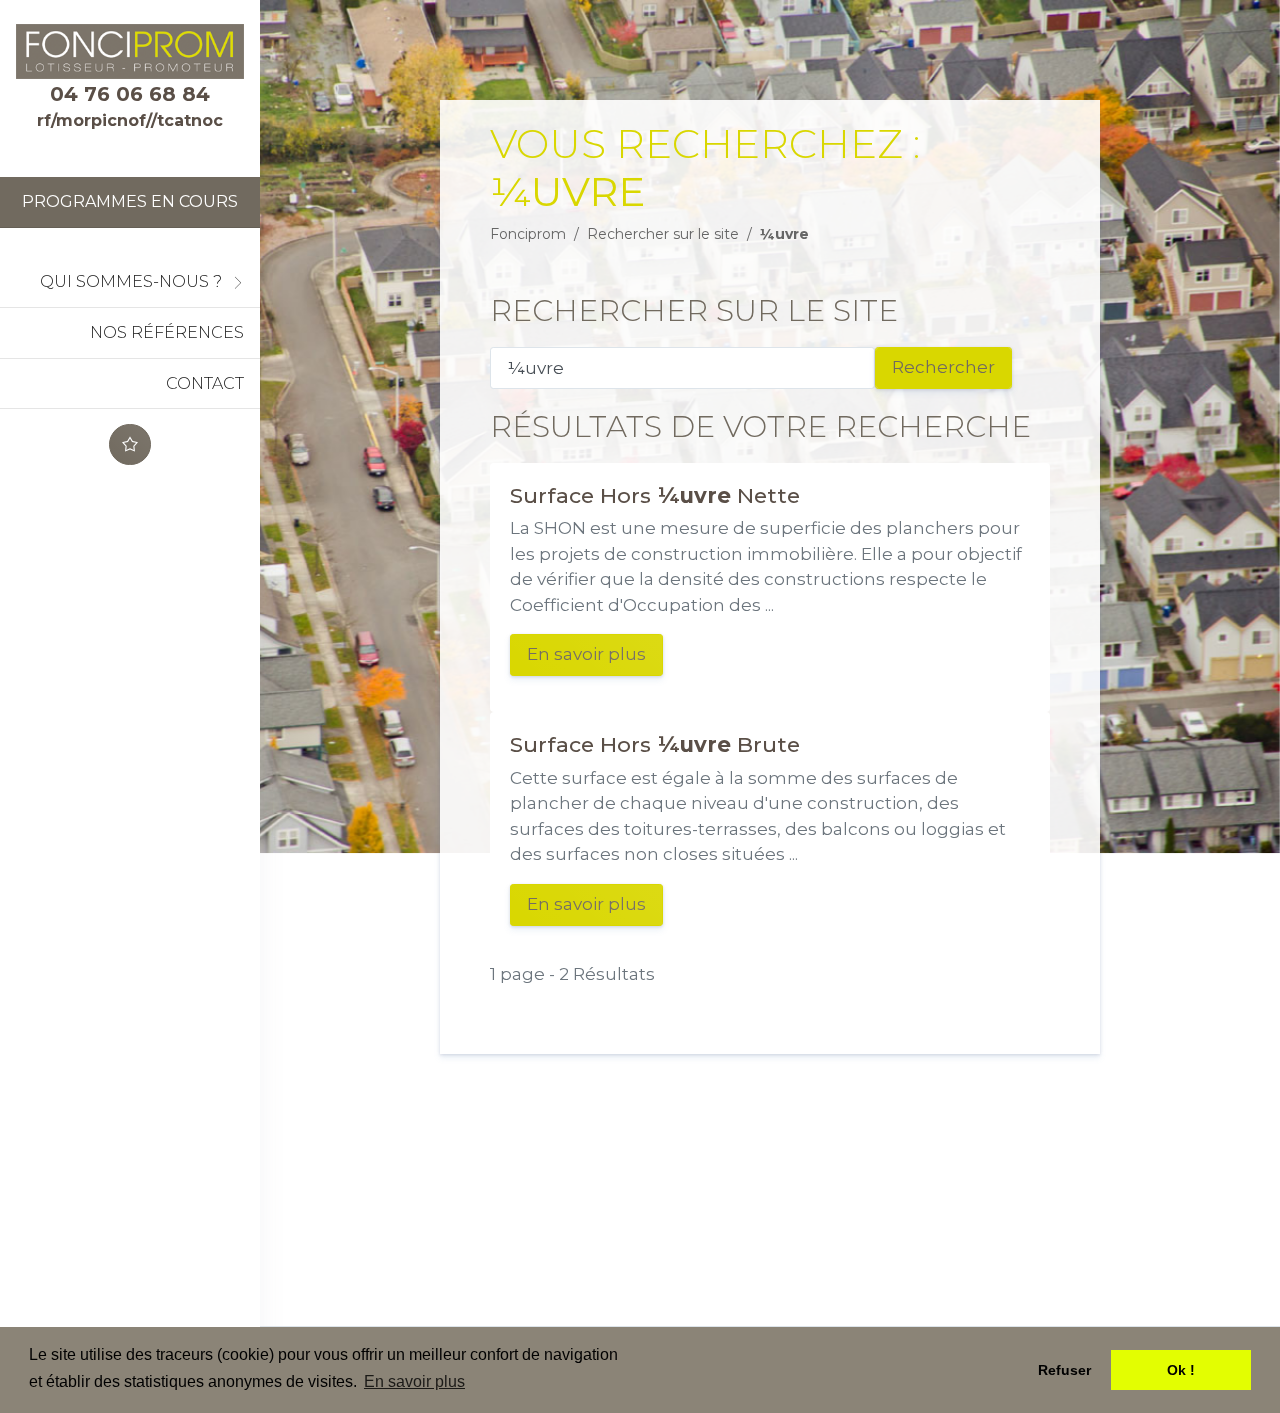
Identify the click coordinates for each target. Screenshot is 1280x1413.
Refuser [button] (1064, 1370)
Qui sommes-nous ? (131, 281)
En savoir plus (586, 654)
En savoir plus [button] (414, 1381)
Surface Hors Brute (655, 744)
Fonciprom (528, 234)
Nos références (167, 332)
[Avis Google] (129, 444)
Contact (205, 383)
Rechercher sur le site (663, 234)
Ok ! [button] (1181, 1370)
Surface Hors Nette (655, 495)
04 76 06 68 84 (130, 94)
